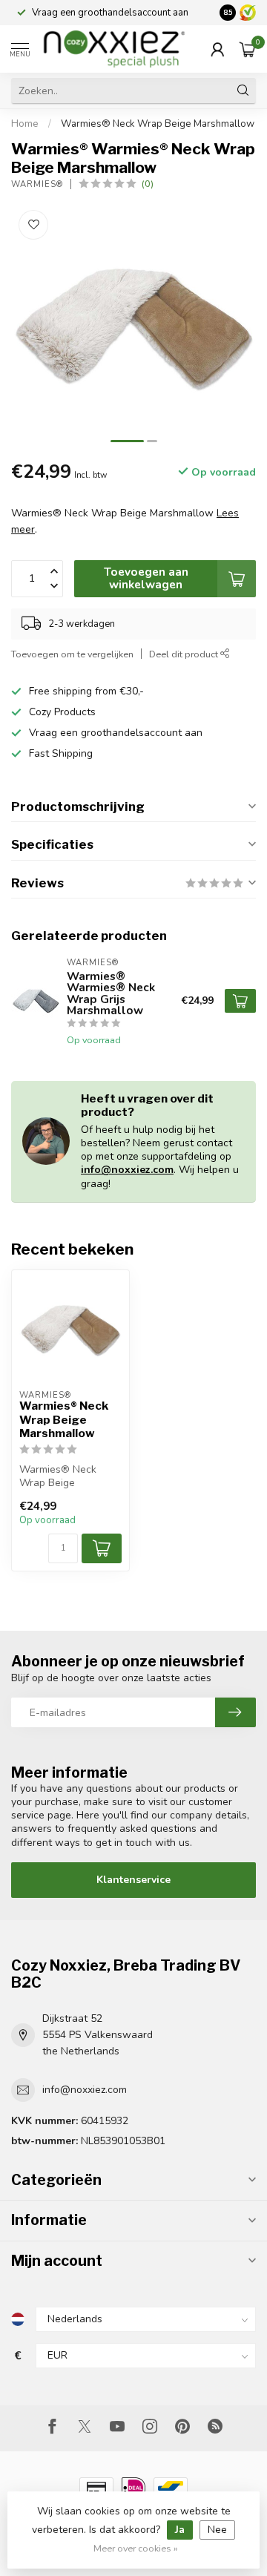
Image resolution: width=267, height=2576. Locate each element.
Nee (217, 2530)
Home (25, 124)
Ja (180, 2530)
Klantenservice (133, 1880)
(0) (148, 184)
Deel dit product (185, 654)
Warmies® (37, 184)
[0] (248, 49)
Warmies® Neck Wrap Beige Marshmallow (158, 124)
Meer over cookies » (136, 2548)
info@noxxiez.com (127, 1170)
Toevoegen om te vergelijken (72, 654)
